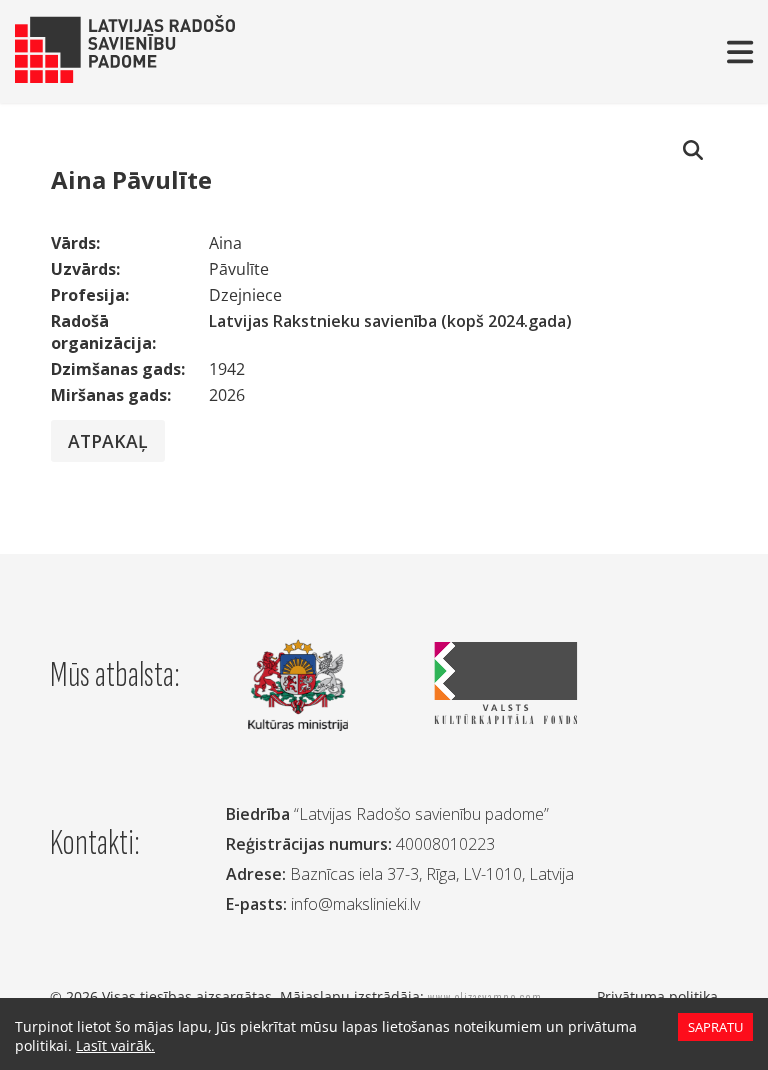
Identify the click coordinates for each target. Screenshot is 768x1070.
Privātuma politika (657, 996)
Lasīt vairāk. (115, 1045)
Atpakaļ (108, 441)
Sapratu (715, 1027)
